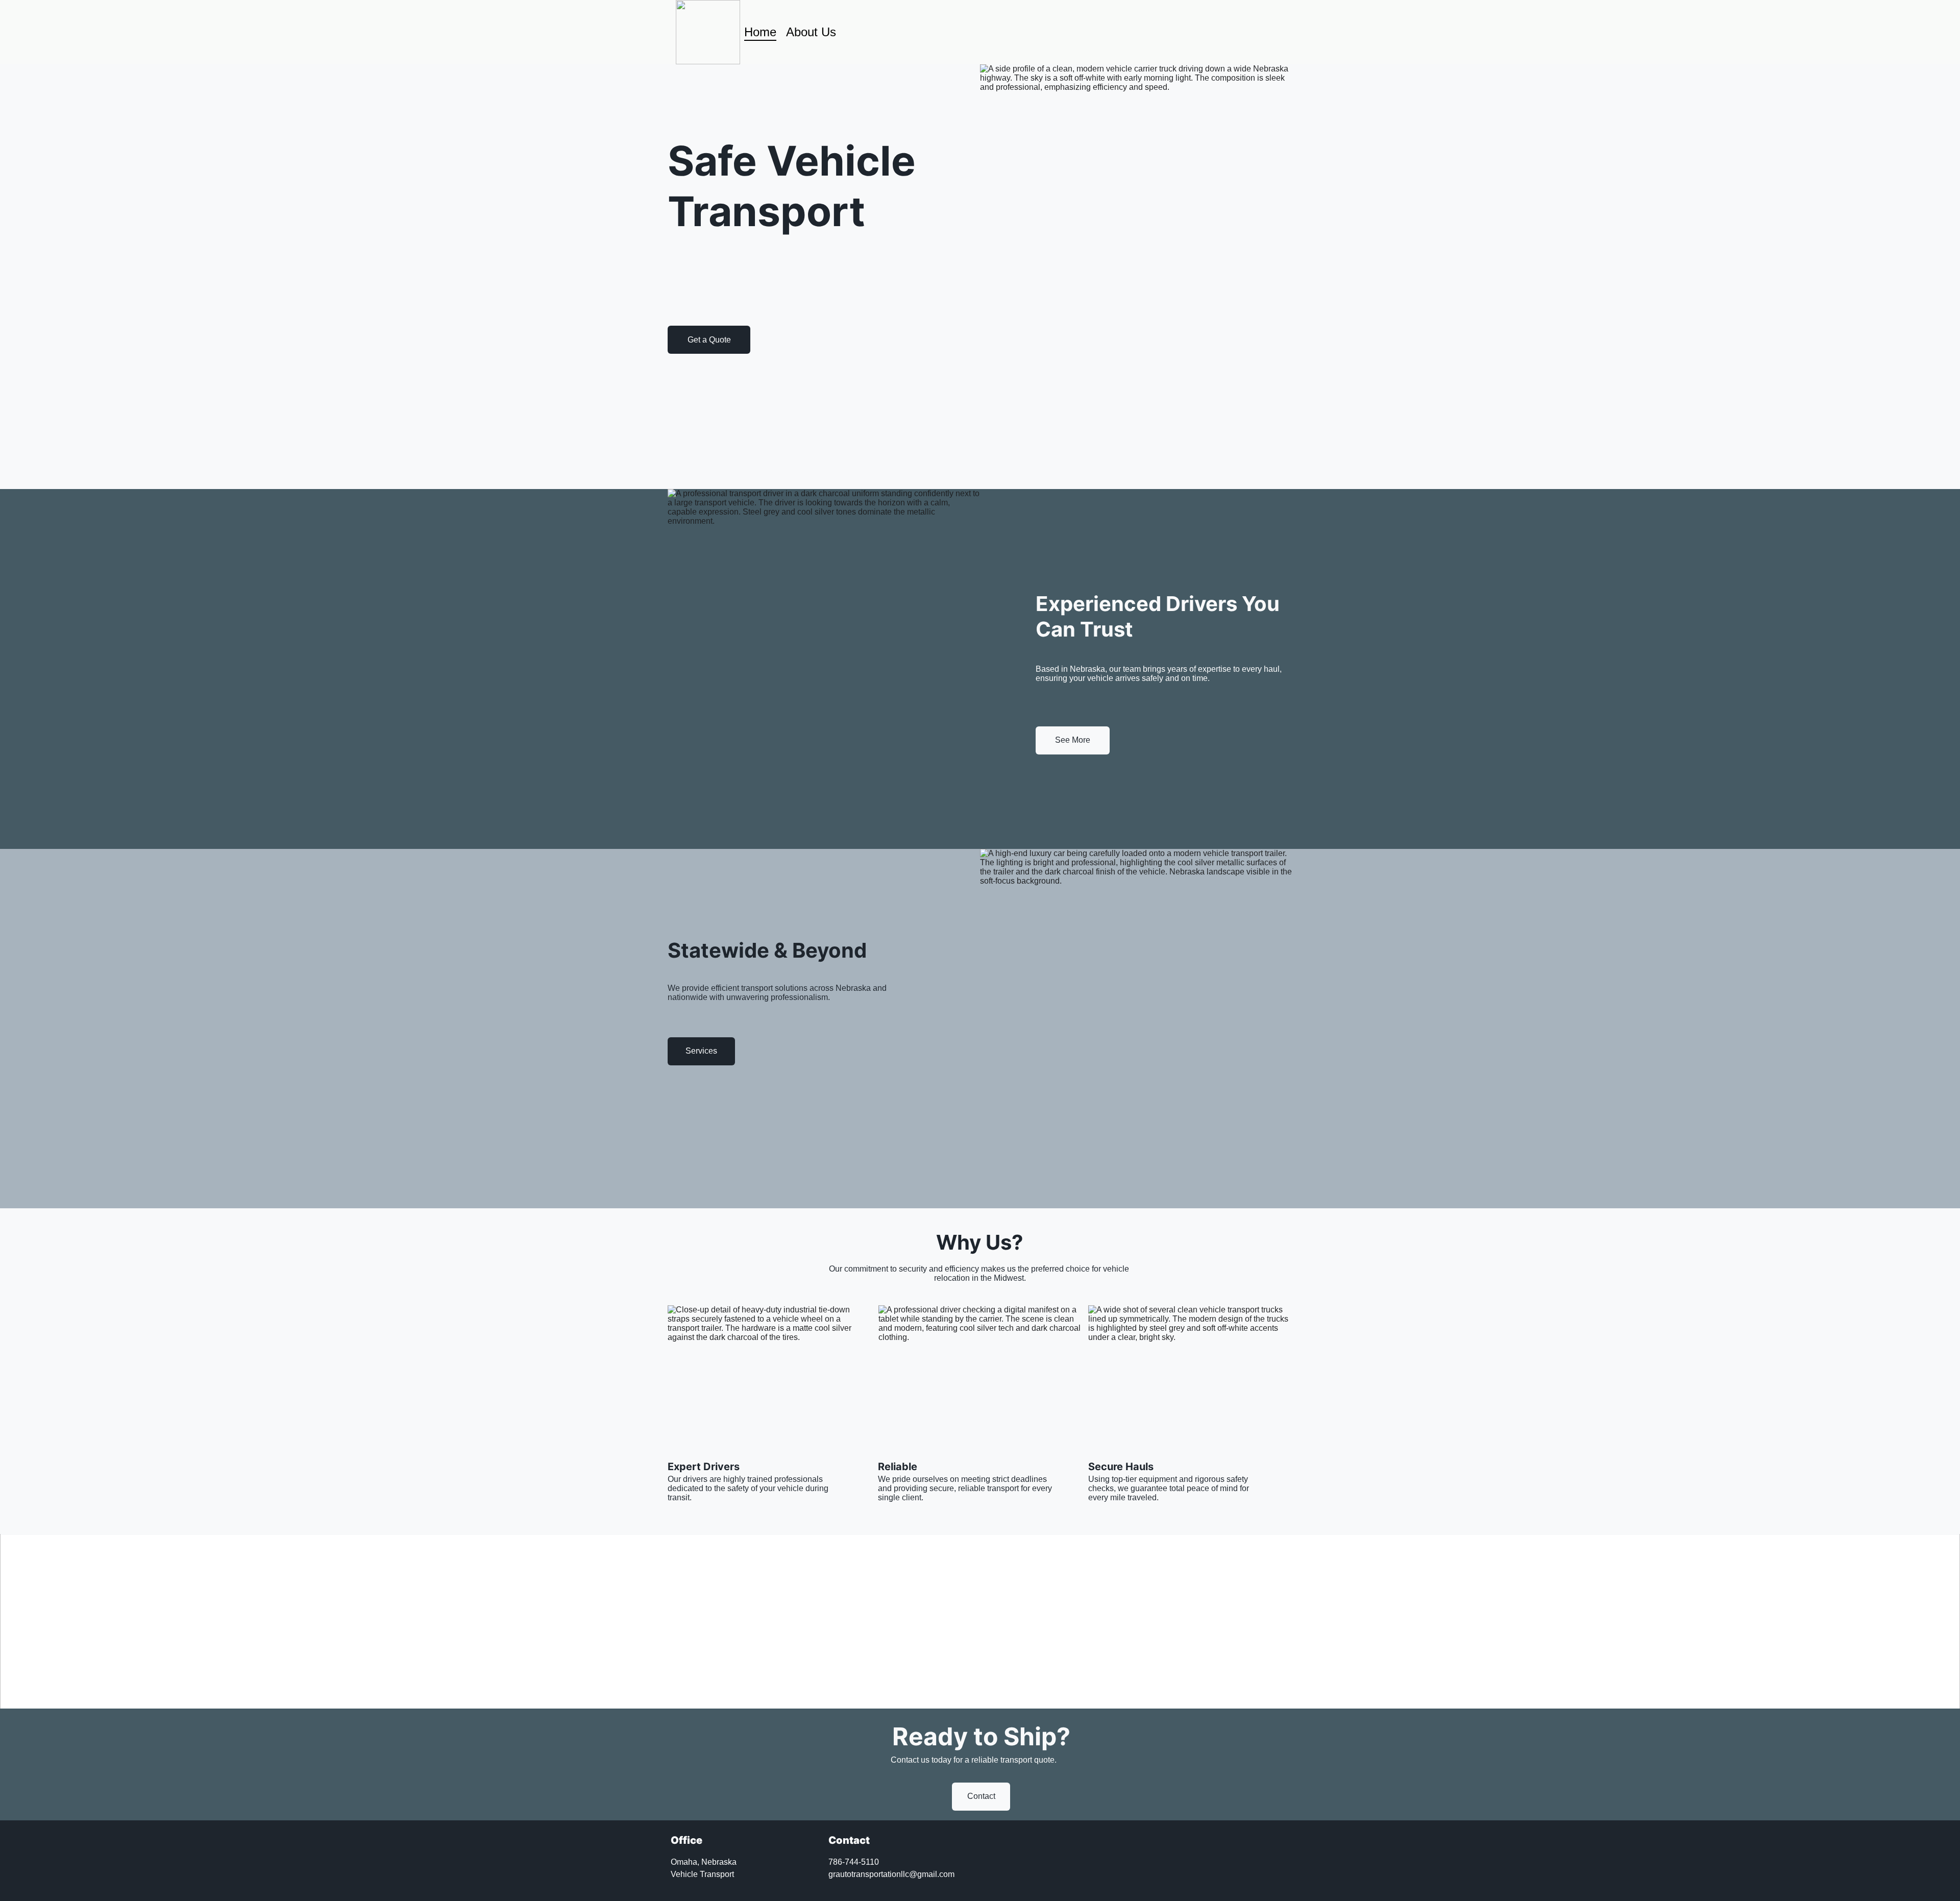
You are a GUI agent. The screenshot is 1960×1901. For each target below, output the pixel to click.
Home (760, 32)
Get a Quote (709, 340)
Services (701, 1051)
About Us (811, 32)
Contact (981, 1796)
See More (1073, 740)
